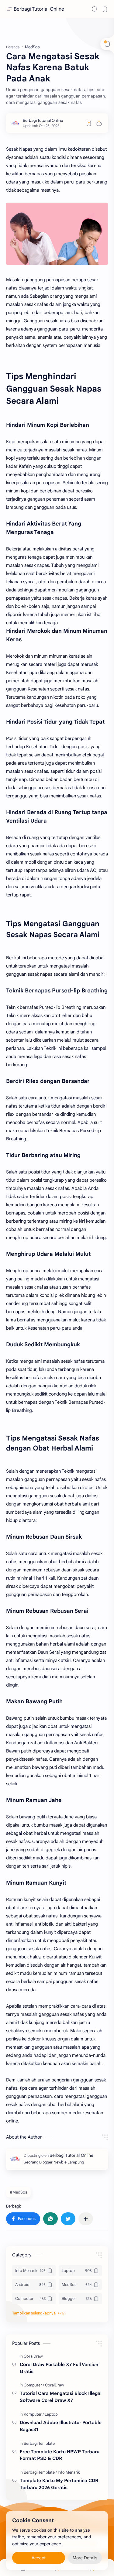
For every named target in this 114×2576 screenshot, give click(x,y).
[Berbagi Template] (39, 2443)
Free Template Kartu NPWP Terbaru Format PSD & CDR (60, 2455)
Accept (39, 2558)
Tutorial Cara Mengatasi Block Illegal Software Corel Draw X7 (61, 2397)
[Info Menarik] (69, 2472)
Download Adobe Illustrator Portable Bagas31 (61, 2426)
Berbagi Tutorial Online (39, 9)
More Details (85, 2558)
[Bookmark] (105, 9)
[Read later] (89, 123)
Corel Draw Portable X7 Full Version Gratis (59, 2368)
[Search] (95, 9)
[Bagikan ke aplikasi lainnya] (86, 2219)
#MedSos (18, 2192)
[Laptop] (51, 2414)
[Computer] (34, 2385)
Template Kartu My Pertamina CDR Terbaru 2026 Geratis (59, 2484)
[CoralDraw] (33, 2356)
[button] (23, 2219)
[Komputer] (34, 2414)
